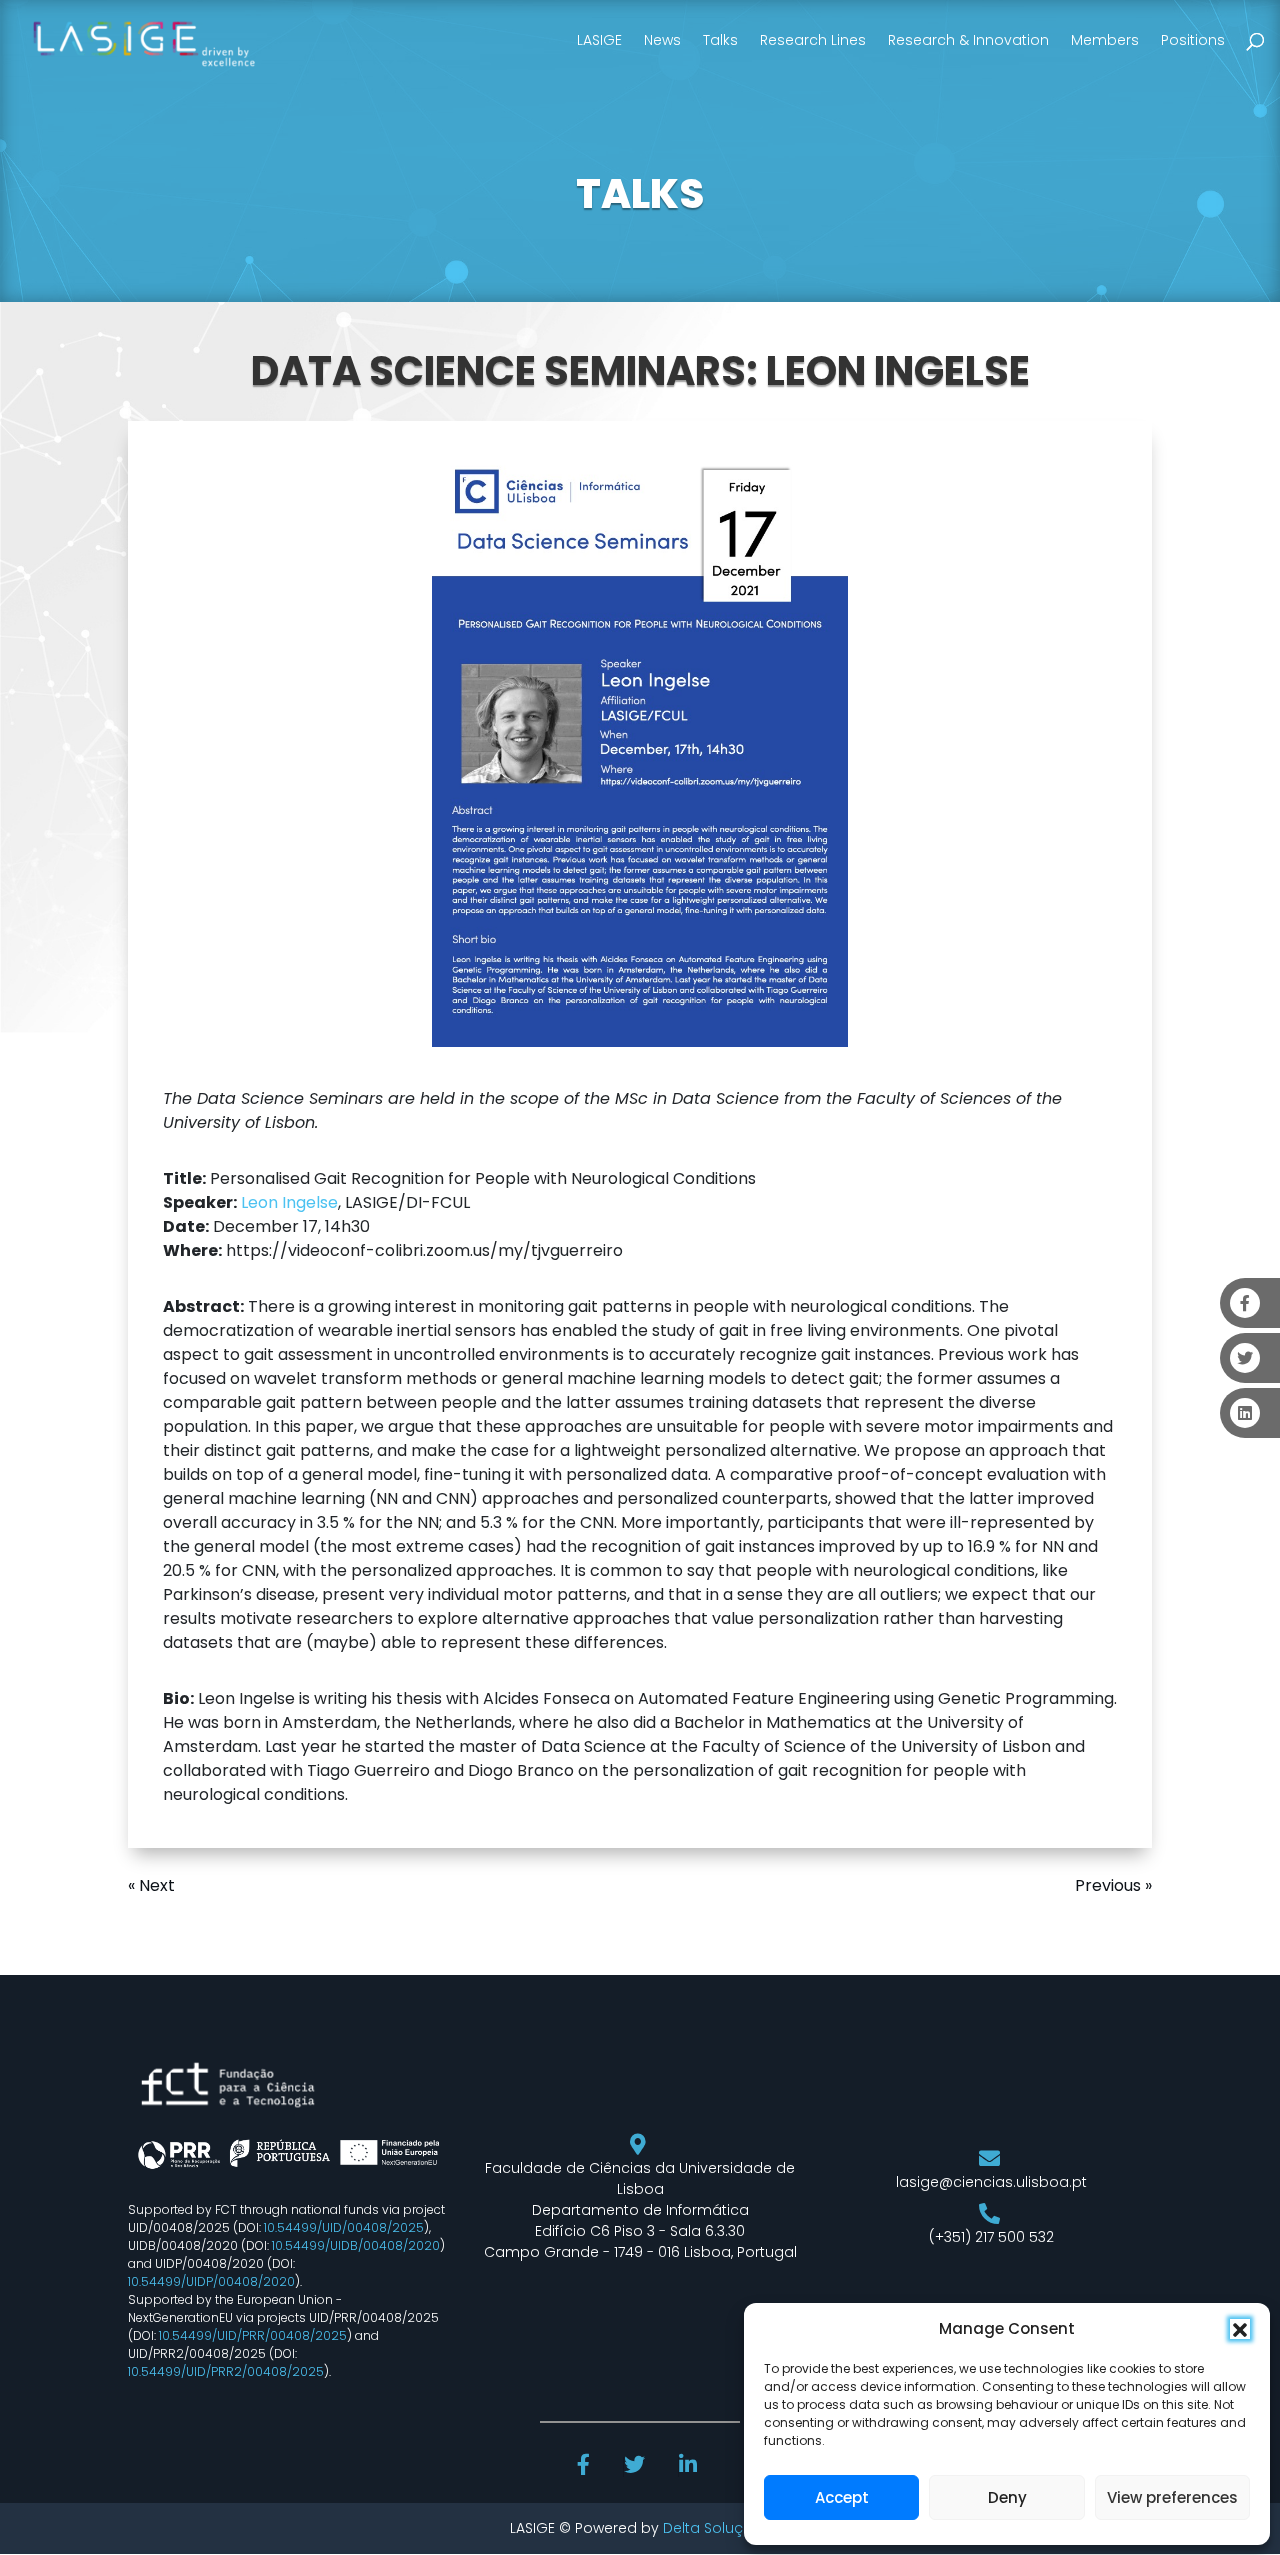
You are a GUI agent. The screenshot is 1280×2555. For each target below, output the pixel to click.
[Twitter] (636, 2467)
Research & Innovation (968, 40)
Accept (842, 2497)
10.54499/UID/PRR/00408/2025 (253, 2335)
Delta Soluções (716, 2528)
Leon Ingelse (289, 1202)
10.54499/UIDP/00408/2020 (211, 2281)
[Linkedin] (690, 2467)
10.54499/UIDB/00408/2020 (356, 2245)
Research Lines (813, 40)
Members (1105, 40)
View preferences (1172, 2497)
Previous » (1113, 1885)
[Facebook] (586, 2467)
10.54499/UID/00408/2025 (344, 2227)
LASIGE (599, 40)
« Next (151, 1885)
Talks (720, 40)
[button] (1240, 2329)
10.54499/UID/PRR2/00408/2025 (226, 2371)
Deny (1007, 2497)
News (662, 40)
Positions (1193, 40)
